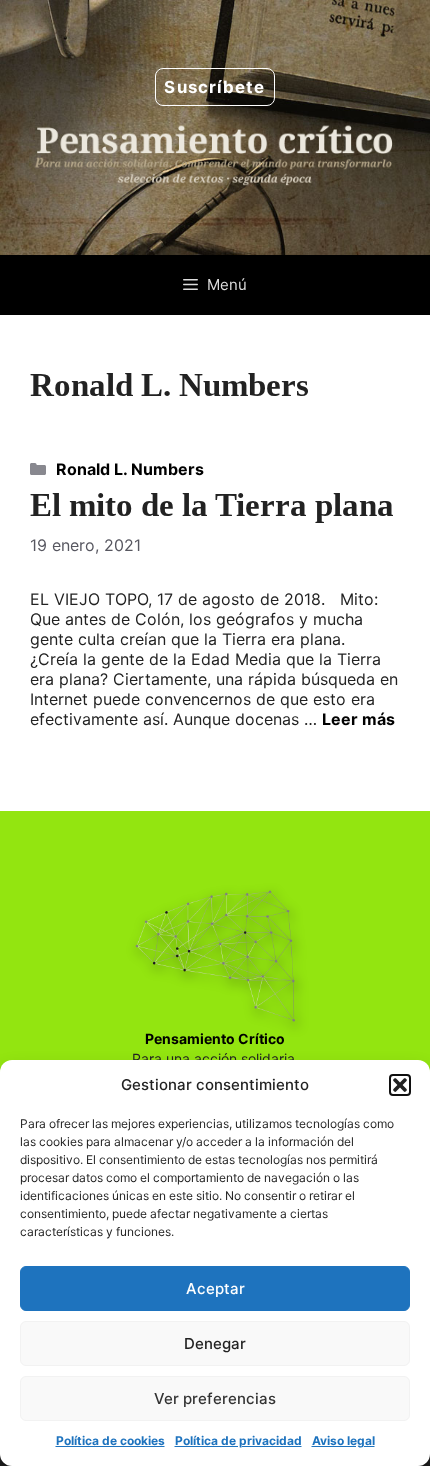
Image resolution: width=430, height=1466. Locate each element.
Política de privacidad (238, 1440)
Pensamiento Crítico (215, 1038)
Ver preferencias (215, 1398)
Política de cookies (110, 1440)
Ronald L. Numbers (130, 469)
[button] (400, 1085)
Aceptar (215, 1288)
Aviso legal (343, 1440)
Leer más (358, 719)
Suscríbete (214, 87)
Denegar (215, 1343)
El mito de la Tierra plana (212, 504)
